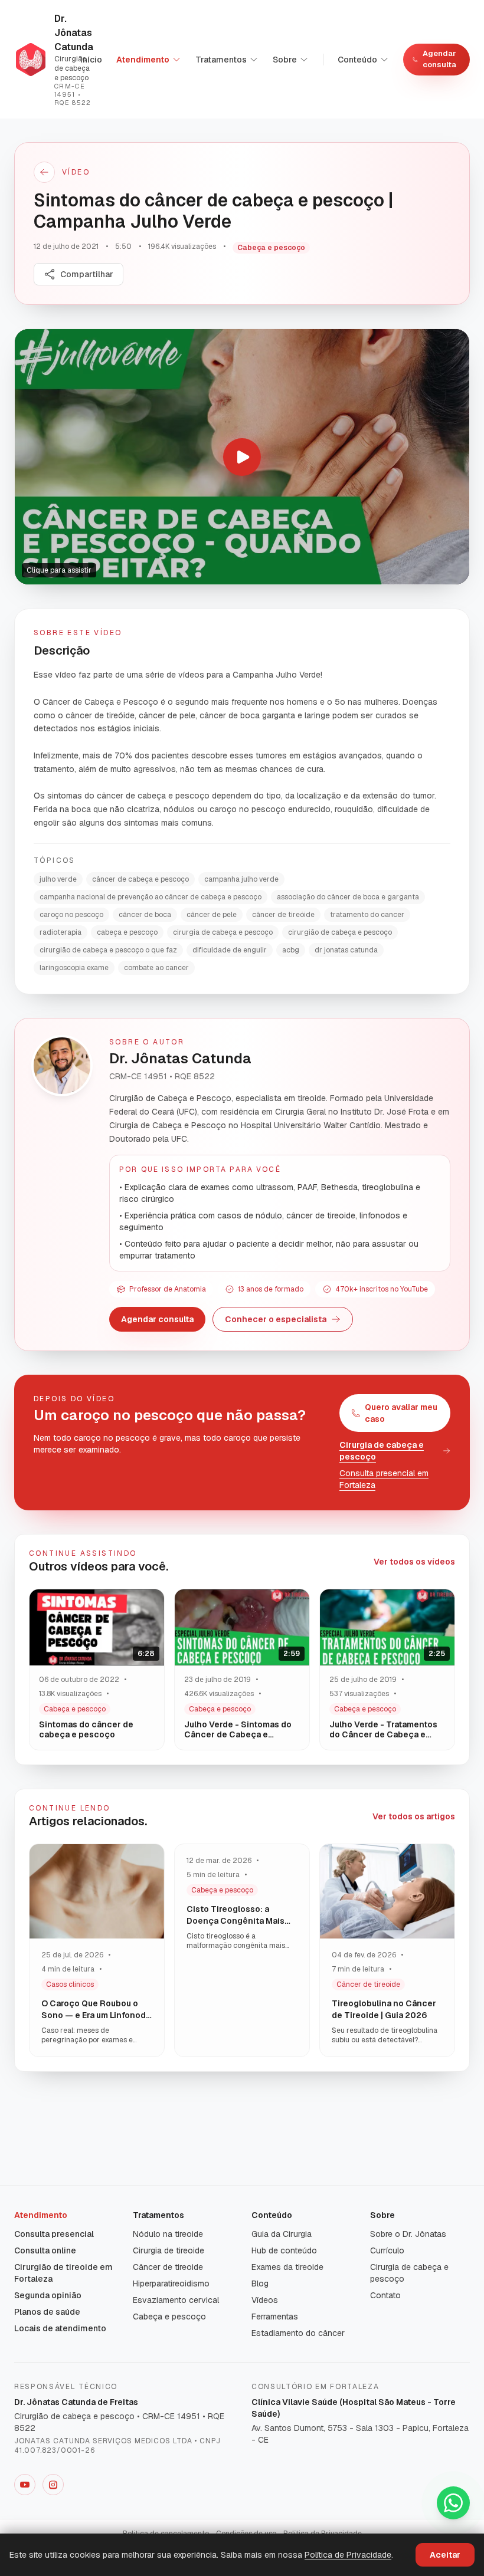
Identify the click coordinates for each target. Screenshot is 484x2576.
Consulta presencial (54, 2234)
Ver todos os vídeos (414, 1562)
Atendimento (143, 60)
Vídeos (265, 2300)
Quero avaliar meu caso (401, 1413)
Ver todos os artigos (414, 1816)
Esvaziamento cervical (176, 2300)
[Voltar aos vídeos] (44, 172)
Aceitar (445, 2555)
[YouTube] (25, 2485)
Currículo (387, 2250)
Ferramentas (275, 2317)
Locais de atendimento (60, 2328)
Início (91, 60)
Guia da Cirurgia (282, 2234)
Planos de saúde (47, 2312)
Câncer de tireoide (168, 2267)
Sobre (285, 60)
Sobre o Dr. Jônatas (408, 2234)
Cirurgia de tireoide (169, 2250)
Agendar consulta (439, 59)
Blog (260, 2283)
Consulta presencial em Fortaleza (384, 1479)
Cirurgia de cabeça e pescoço (382, 1451)
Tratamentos (221, 60)
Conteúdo (357, 60)
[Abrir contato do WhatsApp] (453, 2503)
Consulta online (45, 2250)
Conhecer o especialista (276, 1319)
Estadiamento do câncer (298, 2333)
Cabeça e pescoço (169, 2317)
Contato (385, 2295)
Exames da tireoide (287, 2267)
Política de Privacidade (348, 2555)
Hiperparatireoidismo (171, 2283)
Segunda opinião (48, 2295)
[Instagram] (53, 2485)
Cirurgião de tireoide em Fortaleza (63, 2273)
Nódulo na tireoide (168, 2234)
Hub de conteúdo (284, 2250)
